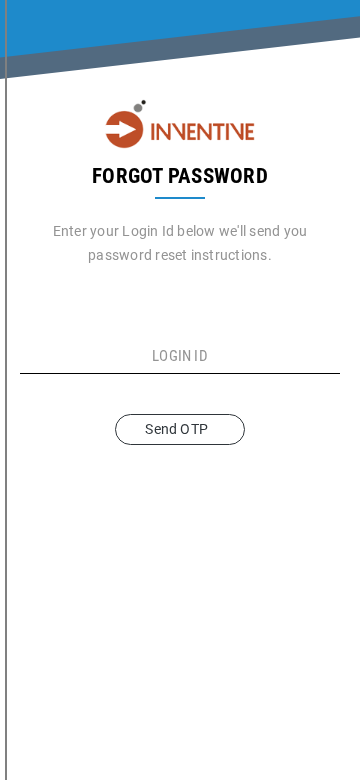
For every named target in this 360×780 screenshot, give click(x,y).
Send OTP (179, 429)
